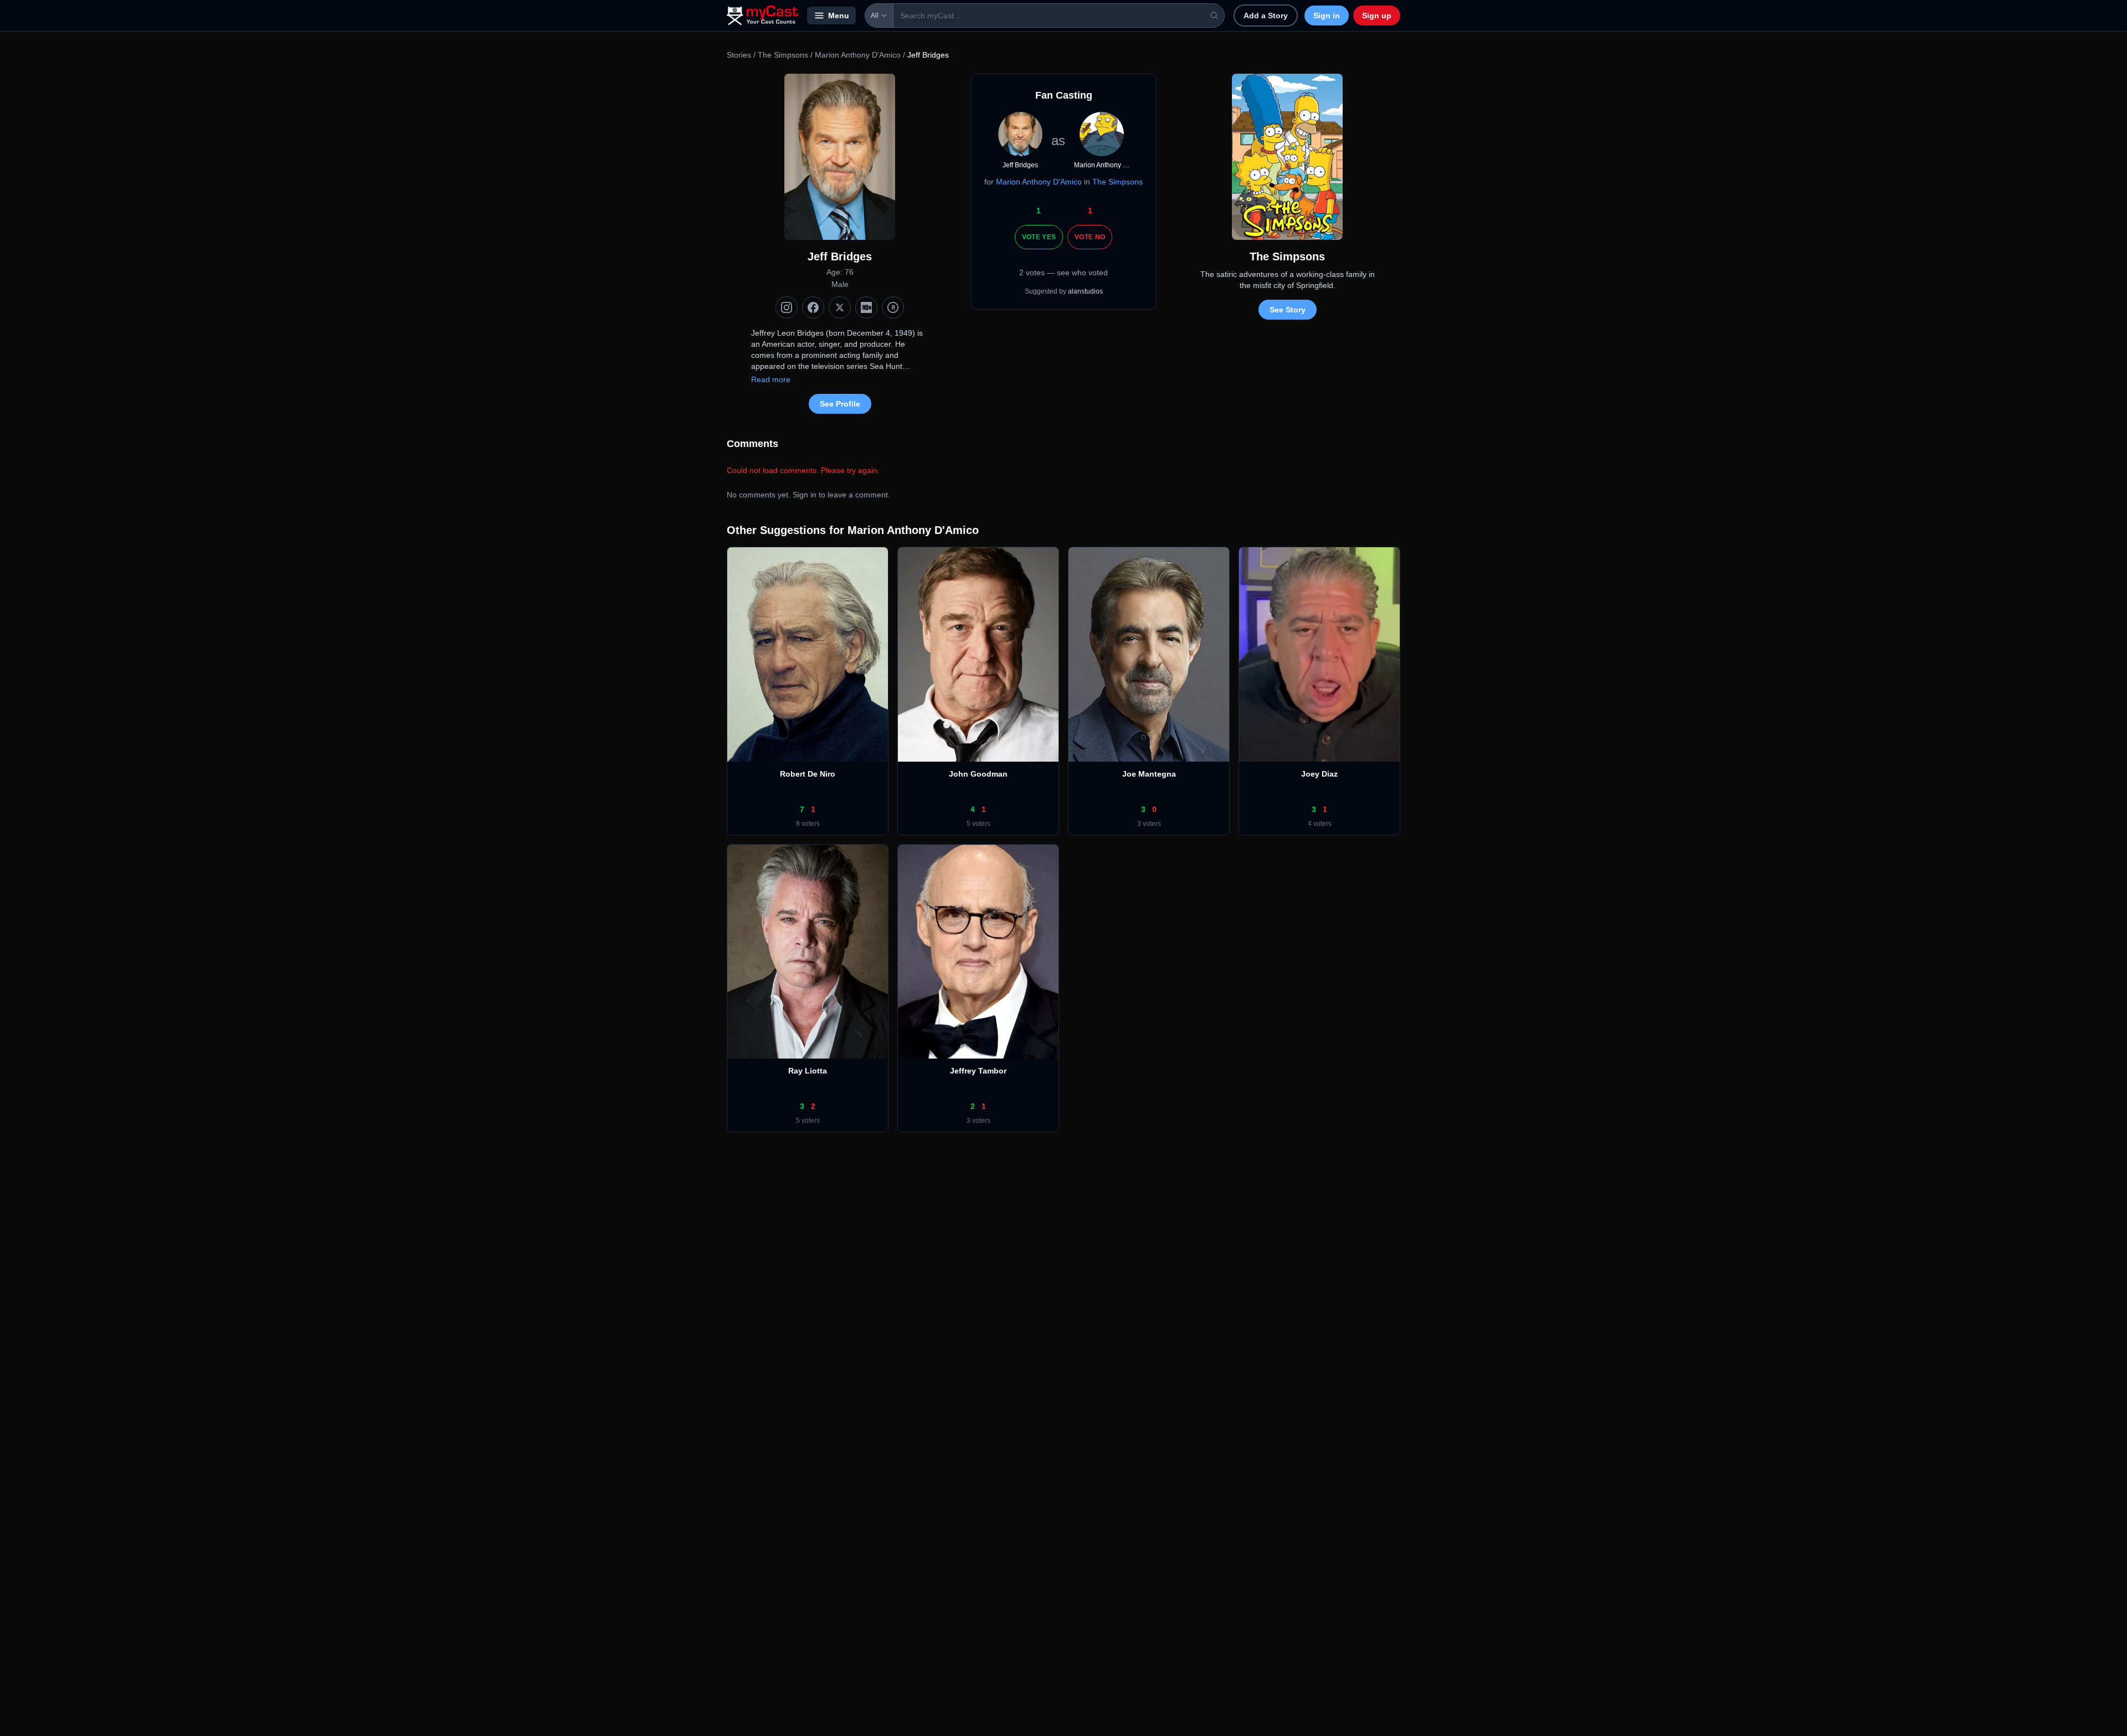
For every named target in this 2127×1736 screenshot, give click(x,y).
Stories (739, 55)
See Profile (840, 404)
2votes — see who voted (1063, 273)
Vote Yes (1039, 237)
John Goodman (978, 774)
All (875, 16)
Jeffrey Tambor (978, 1071)
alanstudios (1085, 291)
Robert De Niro (808, 774)
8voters (808, 824)
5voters (978, 824)
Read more (771, 379)
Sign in (1327, 16)
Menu (839, 16)
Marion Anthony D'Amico (858, 55)
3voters (1149, 824)
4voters (1320, 824)
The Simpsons (784, 55)
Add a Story (1266, 16)
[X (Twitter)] (840, 307)
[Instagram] (787, 307)
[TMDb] (893, 307)
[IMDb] (866, 307)
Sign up (1377, 16)
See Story (1288, 310)
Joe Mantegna (1149, 774)
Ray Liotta (808, 1071)
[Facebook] (813, 307)
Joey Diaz (1319, 774)
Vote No (1090, 237)
